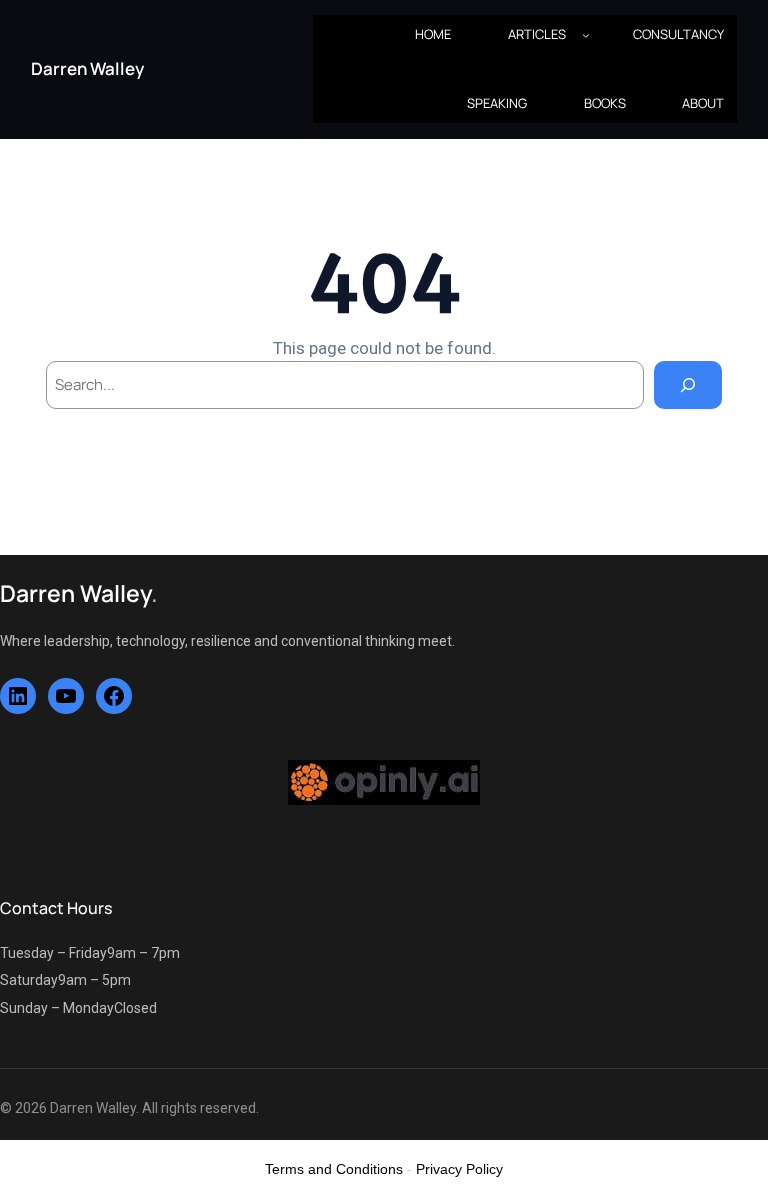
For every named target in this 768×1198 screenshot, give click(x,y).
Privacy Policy (459, 1169)
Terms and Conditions (334, 1169)
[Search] (688, 385)
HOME (433, 34)
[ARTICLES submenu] (586, 35)
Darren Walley (87, 68)
